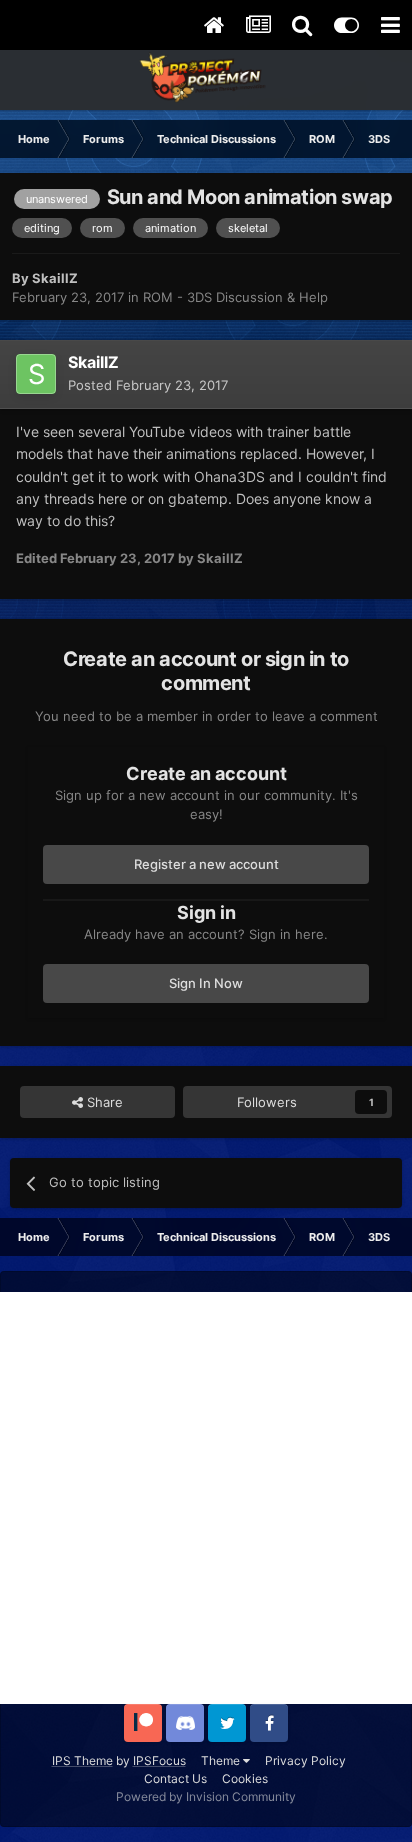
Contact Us (175, 1778)
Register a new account (206, 864)
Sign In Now (206, 983)
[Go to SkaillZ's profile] (36, 374)
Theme (222, 1760)
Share (103, 1102)
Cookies (245, 1778)
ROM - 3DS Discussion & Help (235, 297)
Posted (148, 385)
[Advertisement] (206, 1498)
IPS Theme (82, 1760)
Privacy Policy (305, 1760)
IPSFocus (159, 1760)
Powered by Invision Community (206, 1796)
